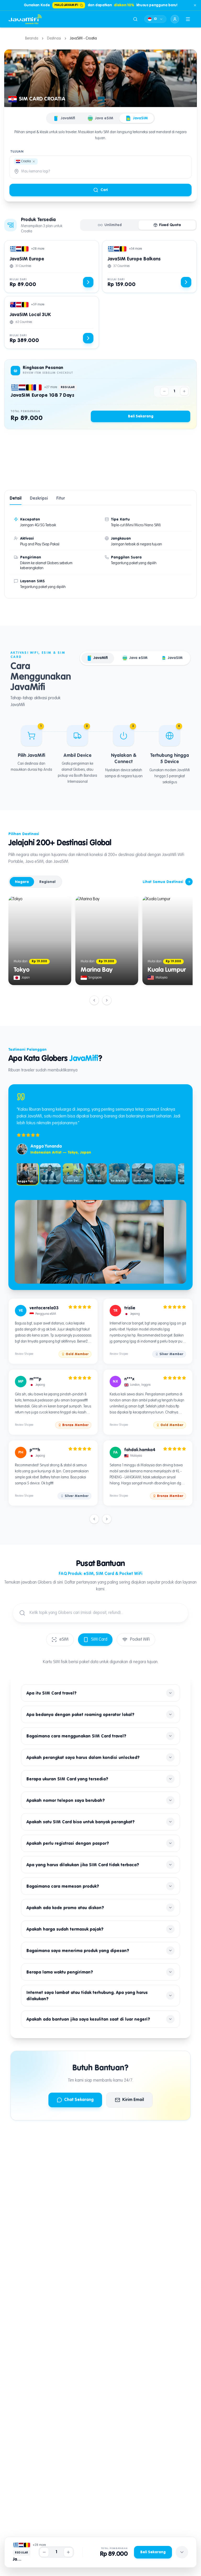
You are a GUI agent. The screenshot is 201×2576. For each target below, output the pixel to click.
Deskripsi (39, 499)
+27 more (51, 387)
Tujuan (17, 152)
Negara (22, 882)
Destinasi (54, 38)
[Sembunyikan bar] (182, 2552)
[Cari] (135, 19)
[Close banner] (195, 5)
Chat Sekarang (79, 2100)
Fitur (61, 499)
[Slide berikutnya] (107, 1000)
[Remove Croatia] (34, 161)
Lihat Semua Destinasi (163, 882)
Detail (16, 499)
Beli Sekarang (141, 416)
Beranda (32, 38)
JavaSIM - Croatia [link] (83, 38)
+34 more (135, 249)
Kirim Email (133, 2100)
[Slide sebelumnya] (94, 1000)
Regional (47, 882)
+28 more (38, 249)
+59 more (38, 305)
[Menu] (188, 19)
